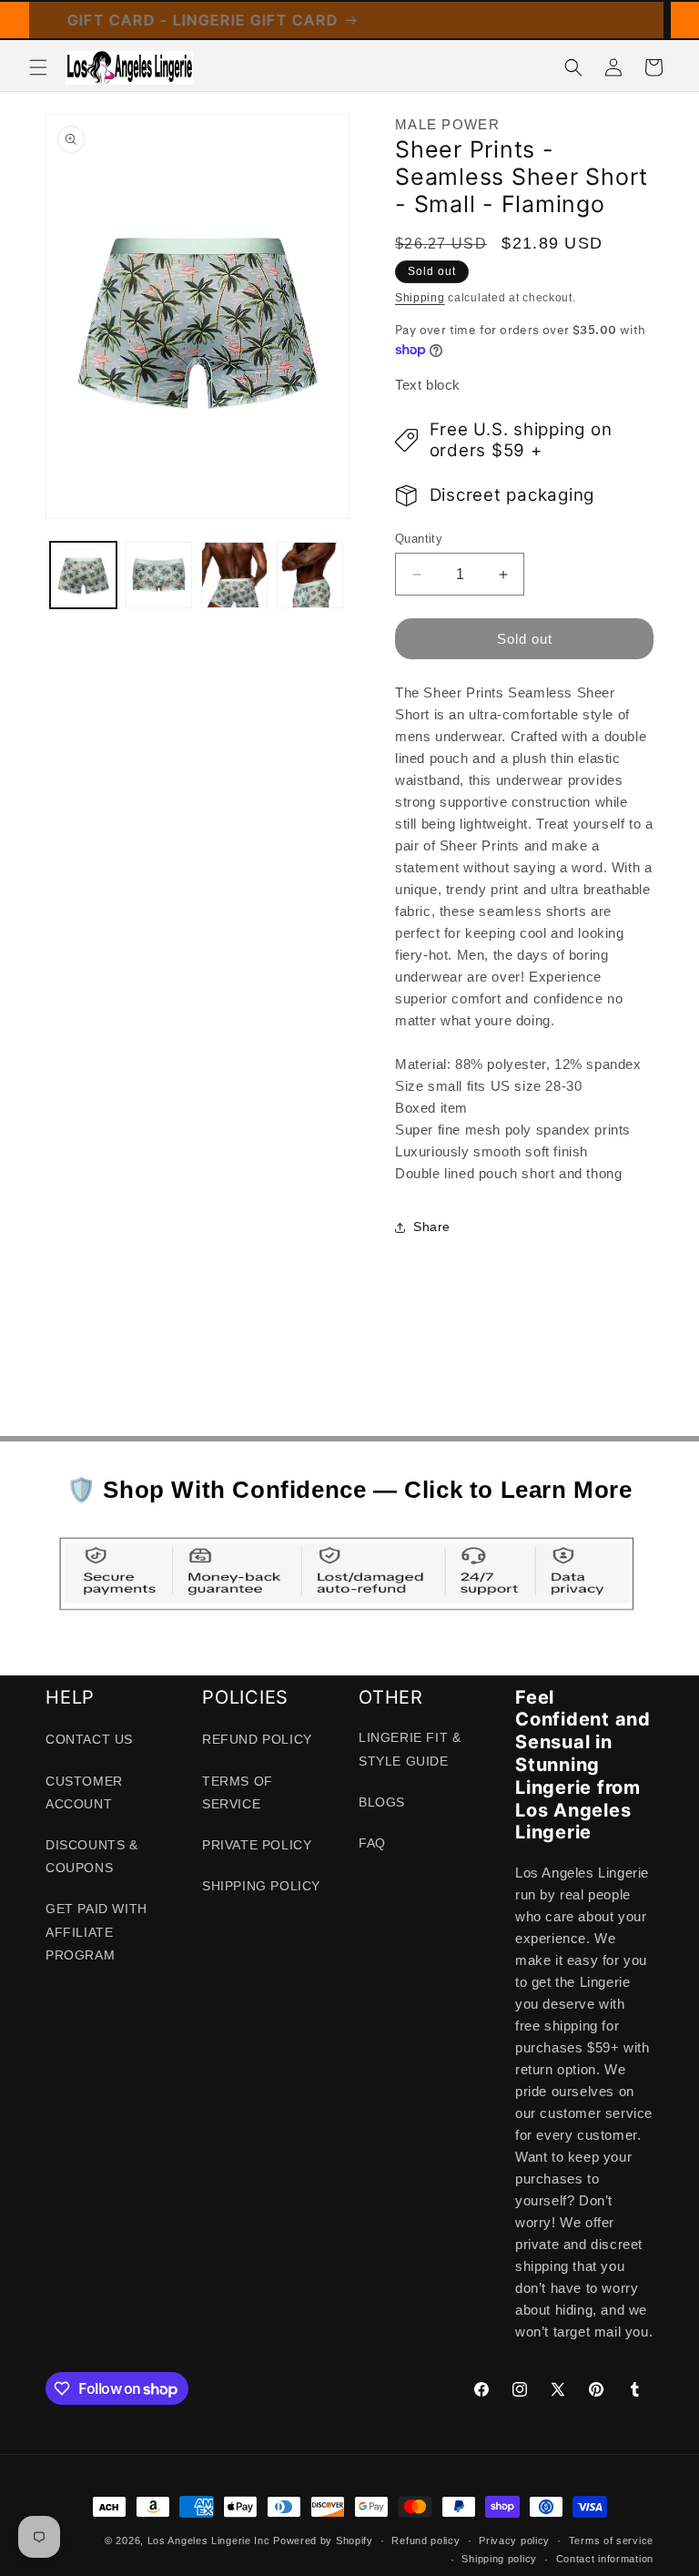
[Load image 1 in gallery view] (83, 575)
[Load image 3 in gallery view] (234, 575)
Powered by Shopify (323, 2540)
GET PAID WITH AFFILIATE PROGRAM (96, 1931)
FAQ (372, 1843)
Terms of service (611, 2540)
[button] (38, 67)
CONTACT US (89, 1739)
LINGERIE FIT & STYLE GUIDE (410, 1749)
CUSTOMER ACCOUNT (84, 1792)
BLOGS (382, 1802)
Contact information (605, 2559)
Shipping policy (499, 2559)
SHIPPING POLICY (261, 1886)
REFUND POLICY (257, 1739)
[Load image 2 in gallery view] (159, 575)
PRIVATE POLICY (257, 1845)
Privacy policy (514, 2540)
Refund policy (425, 2540)
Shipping (420, 298)
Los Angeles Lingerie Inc (209, 2540)
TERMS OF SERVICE (238, 1792)
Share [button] (432, 1227)
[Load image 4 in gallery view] (310, 575)
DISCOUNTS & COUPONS (92, 1856)
